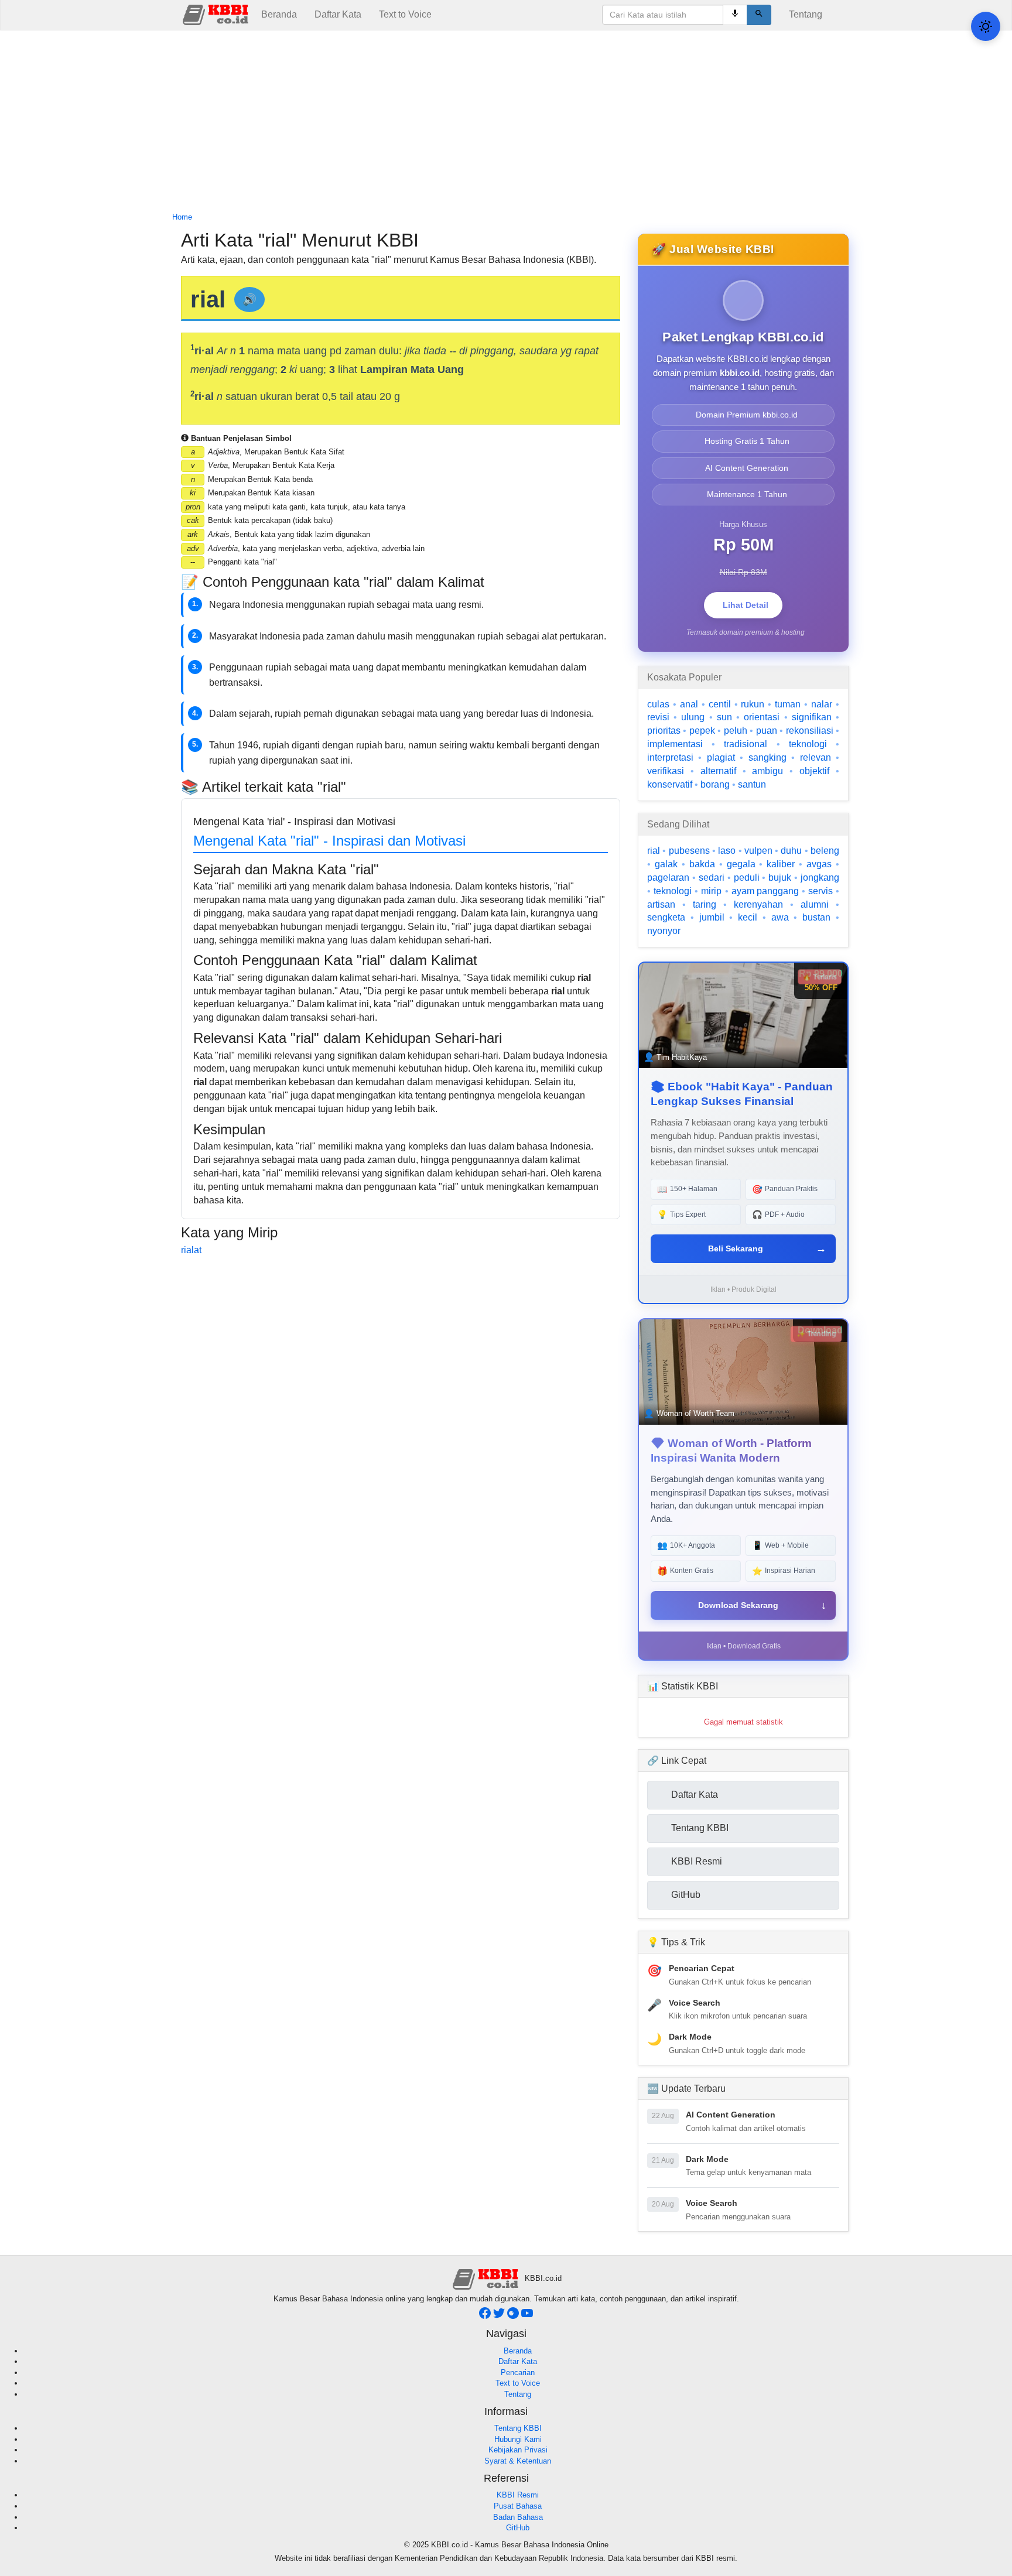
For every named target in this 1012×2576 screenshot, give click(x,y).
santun (752, 784)
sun (724, 717)
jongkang (820, 878)
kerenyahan (758, 904)
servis (820, 891)
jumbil (712, 917)
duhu (791, 851)
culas (658, 704)
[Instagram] (514, 2316)
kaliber (781, 864)
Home (182, 217)
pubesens (689, 851)
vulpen (758, 851)
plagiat (721, 757)
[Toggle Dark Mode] (986, 26)
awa (780, 917)
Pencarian (518, 2373)
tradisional (746, 744)
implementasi (675, 744)
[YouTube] (527, 2316)
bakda (702, 864)
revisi (658, 717)
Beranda (279, 14)
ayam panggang (765, 891)
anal (689, 704)
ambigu (767, 771)
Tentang (806, 14)
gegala (741, 864)
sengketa (666, 917)
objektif (814, 771)
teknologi (808, 744)
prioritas (664, 731)
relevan (816, 757)
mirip (711, 891)
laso (727, 851)
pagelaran (668, 878)
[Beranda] (217, 14)
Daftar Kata (338, 14)
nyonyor (664, 931)
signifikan (812, 717)
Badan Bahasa (518, 2517)
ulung (693, 717)
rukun (753, 704)
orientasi (762, 717)
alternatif (718, 771)
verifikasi (666, 771)
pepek (702, 731)
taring (705, 904)
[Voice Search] (735, 15)
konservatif (670, 784)
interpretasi (670, 757)
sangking (767, 757)
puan (767, 731)
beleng (825, 851)
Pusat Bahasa (518, 2506)
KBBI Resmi (518, 2495)
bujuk (780, 878)
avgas (819, 864)
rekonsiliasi (810, 731)
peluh (736, 731)
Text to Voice (405, 14)
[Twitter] (500, 2316)
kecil (748, 917)
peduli (747, 878)
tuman (788, 704)
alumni (815, 904)
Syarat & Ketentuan (518, 2461)
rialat (191, 1250)
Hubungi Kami (518, 2439)
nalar (822, 704)
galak (666, 864)
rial (654, 851)
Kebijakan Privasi (518, 2450)
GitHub (518, 2528)
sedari (712, 878)
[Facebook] (486, 2316)
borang (715, 784)
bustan (816, 917)
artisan (661, 904)
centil (720, 704)
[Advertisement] (506, 122)
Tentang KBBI (518, 2428)
